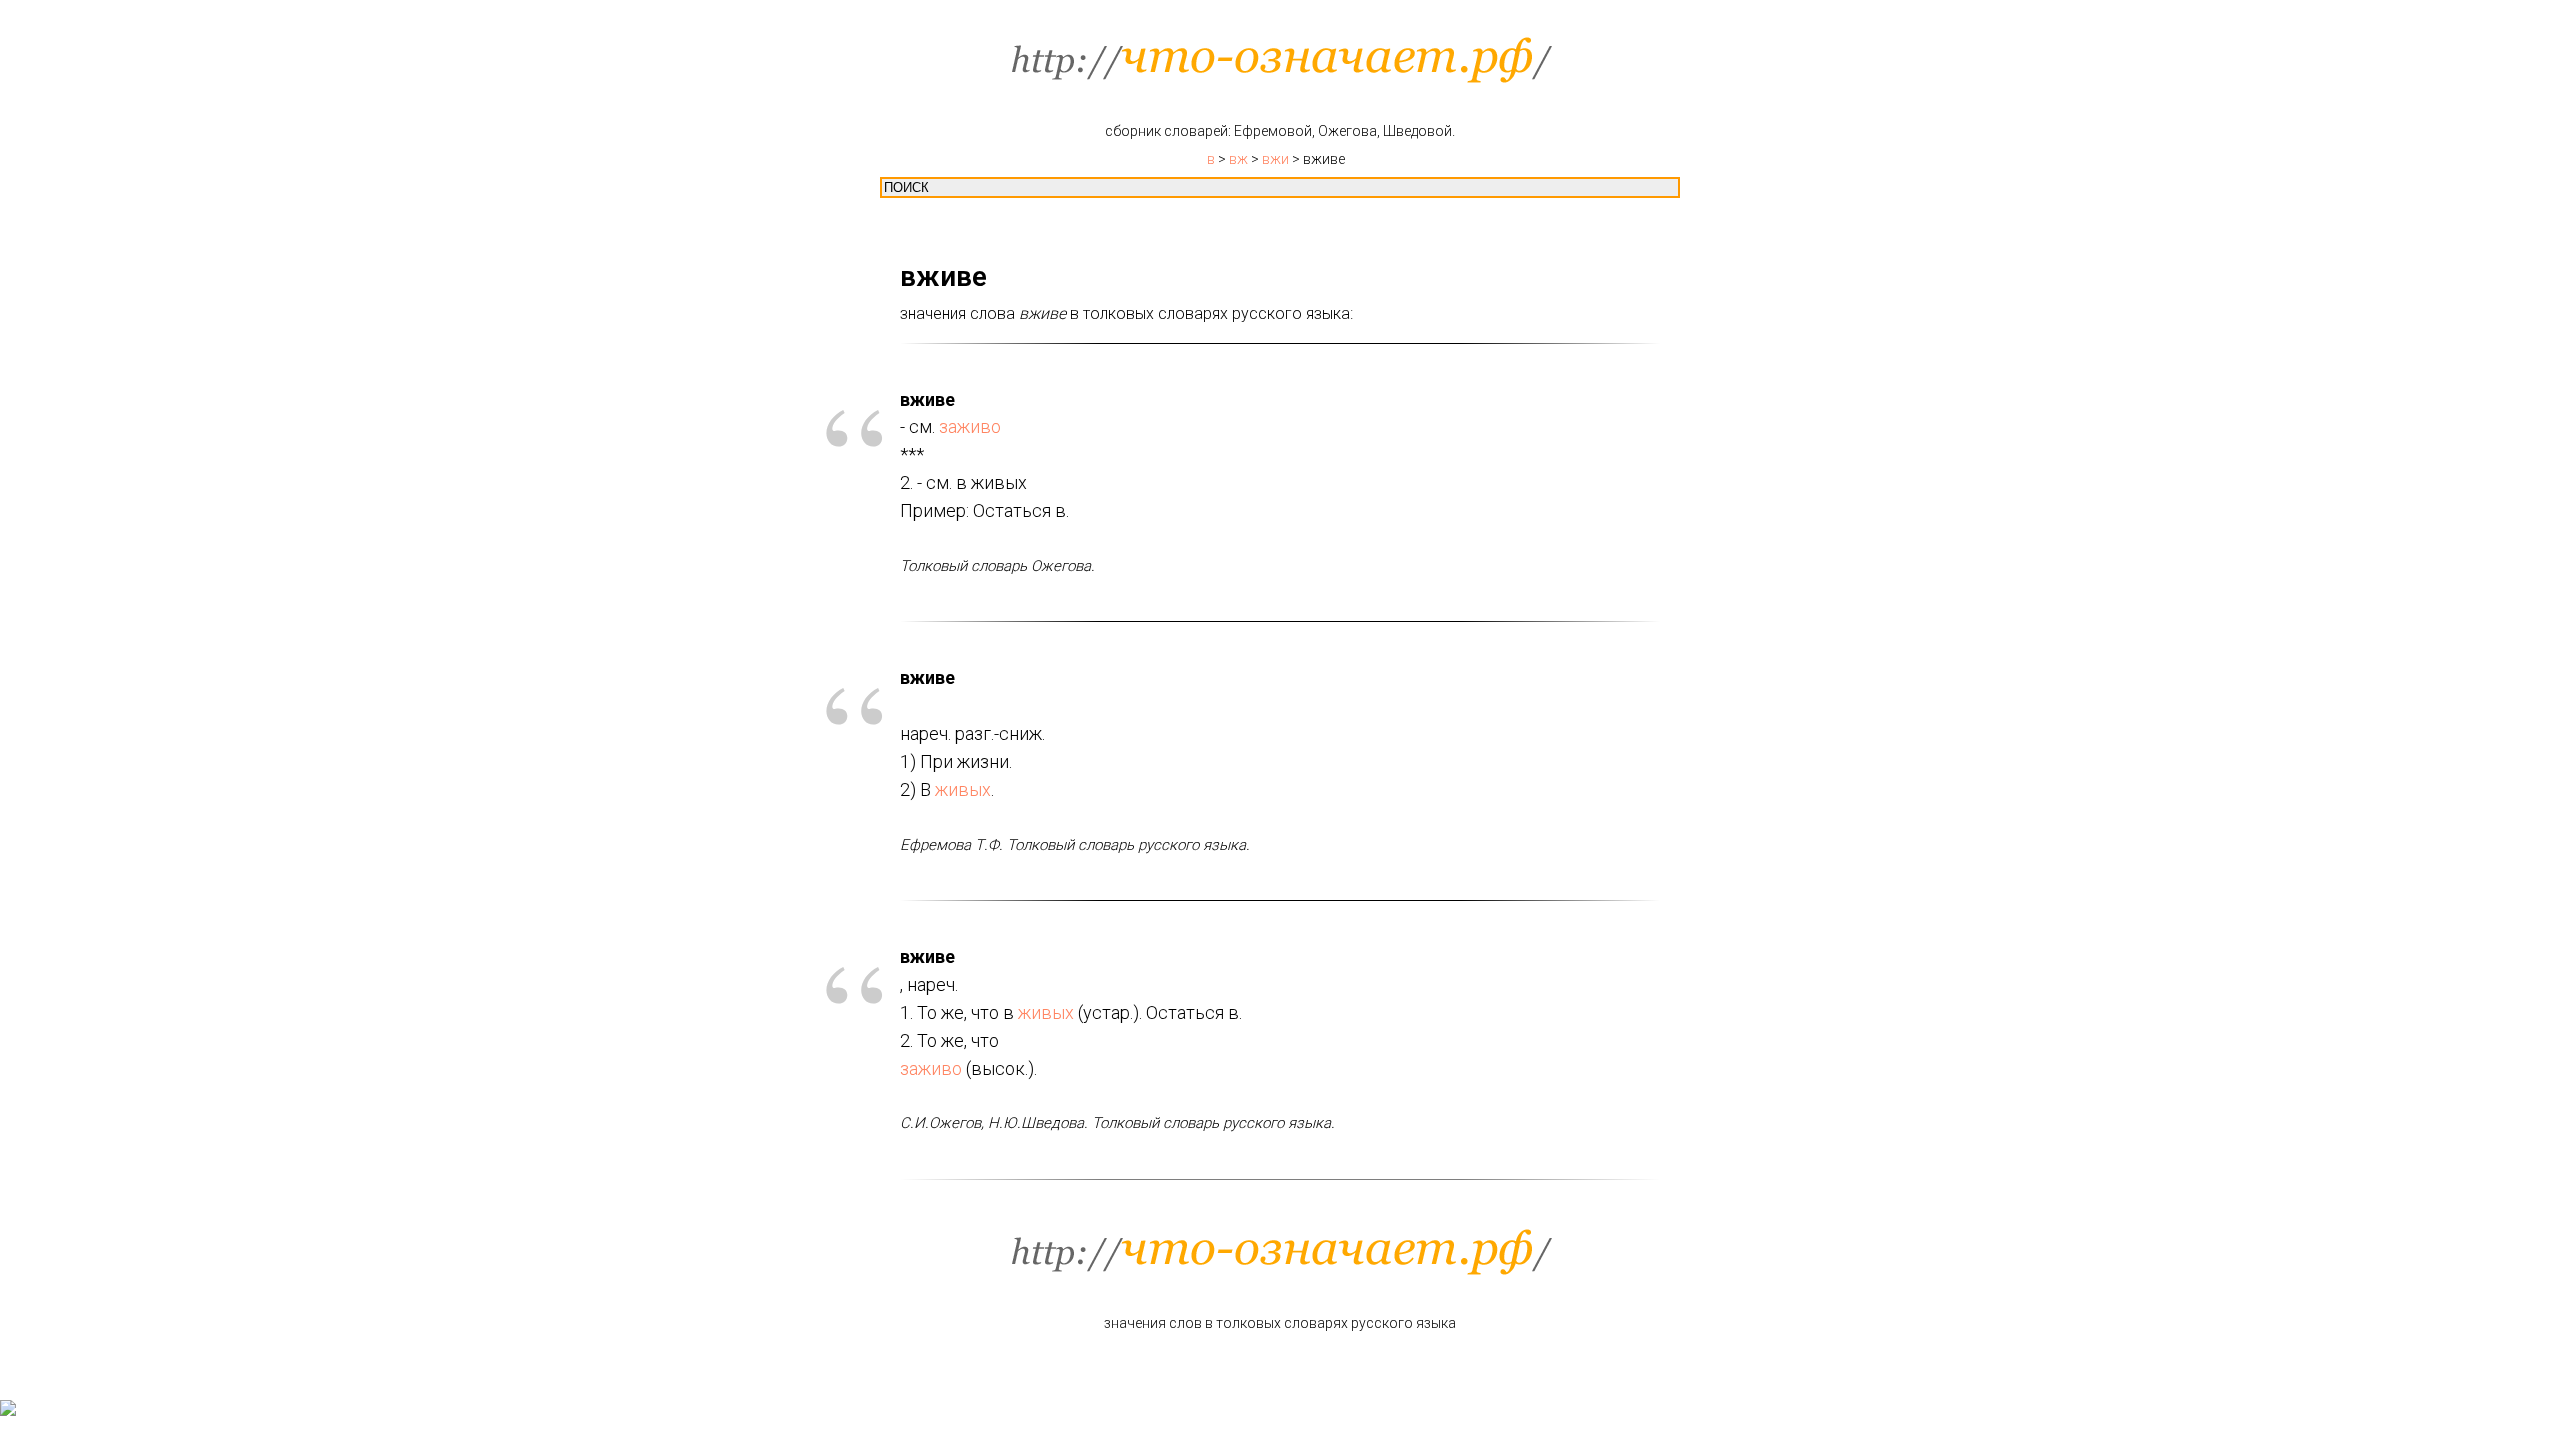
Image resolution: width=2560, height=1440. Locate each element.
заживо (970, 426)
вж (1238, 159)
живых (963, 789)
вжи (1275, 159)
